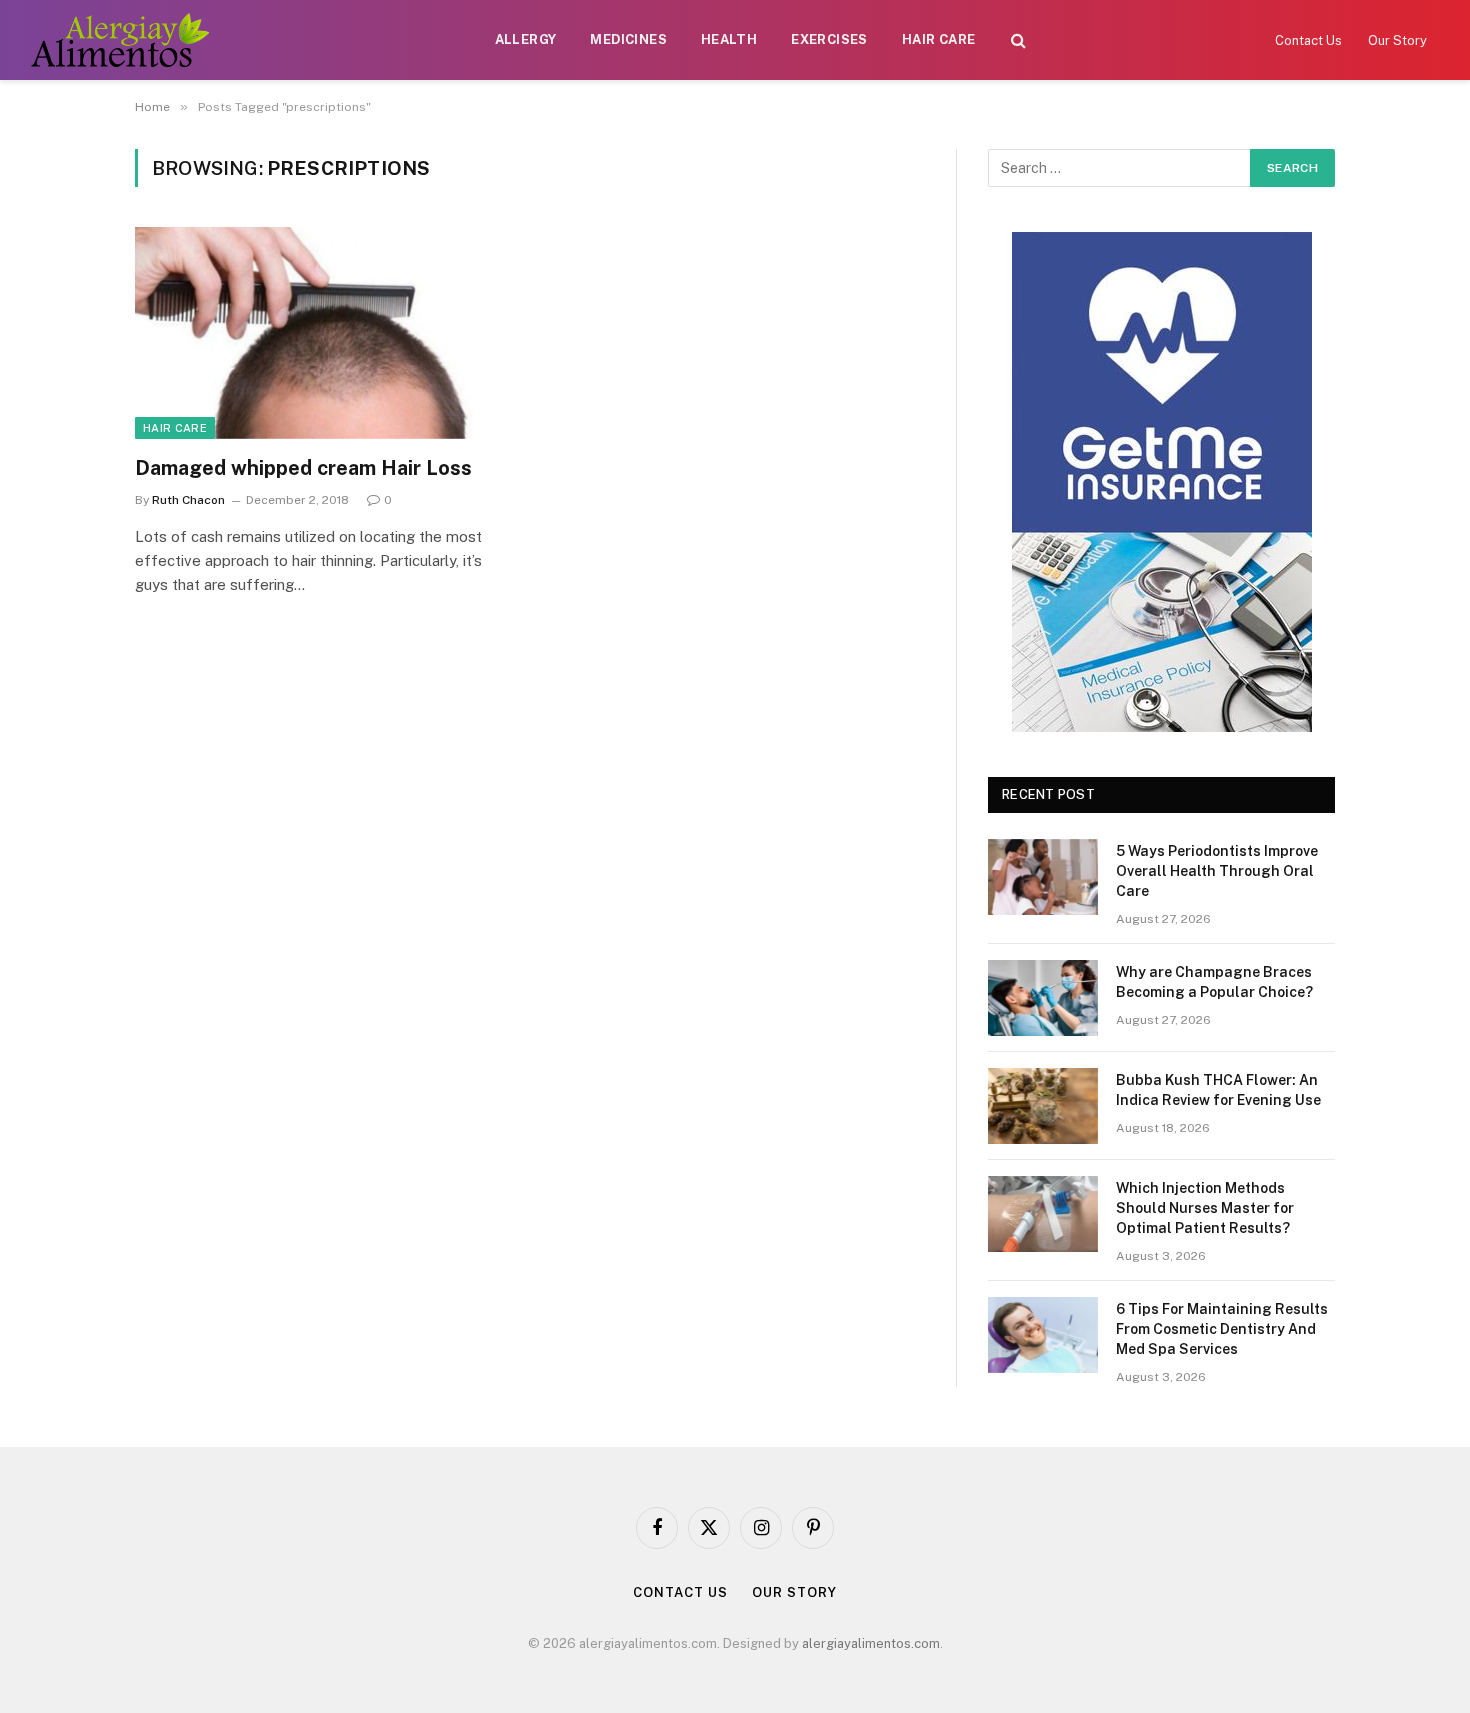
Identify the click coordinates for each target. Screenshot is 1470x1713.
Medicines (628, 39)
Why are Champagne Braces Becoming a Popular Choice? (1214, 982)
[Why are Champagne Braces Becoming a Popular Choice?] (1043, 998)
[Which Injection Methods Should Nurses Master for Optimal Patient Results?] (1043, 1214)
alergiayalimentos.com (871, 1643)
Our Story (1397, 40)
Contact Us (1308, 40)
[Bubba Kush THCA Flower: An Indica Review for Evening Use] (1043, 1106)
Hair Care (939, 39)
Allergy (526, 39)
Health (729, 39)
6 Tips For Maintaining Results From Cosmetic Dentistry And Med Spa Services (1222, 1329)
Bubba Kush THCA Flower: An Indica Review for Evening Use (1218, 1090)
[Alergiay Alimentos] (119, 40)
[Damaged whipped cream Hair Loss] (323, 333)
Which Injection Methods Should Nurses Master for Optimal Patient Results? (1205, 1208)
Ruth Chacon (188, 500)
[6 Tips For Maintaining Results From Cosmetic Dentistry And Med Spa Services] (1043, 1335)
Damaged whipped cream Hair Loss (303, 468)
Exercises (829, 39)
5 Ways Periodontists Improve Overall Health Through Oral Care (1217, 871)
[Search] (1018, 40)
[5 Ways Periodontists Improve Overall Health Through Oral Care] (1043, 877)
